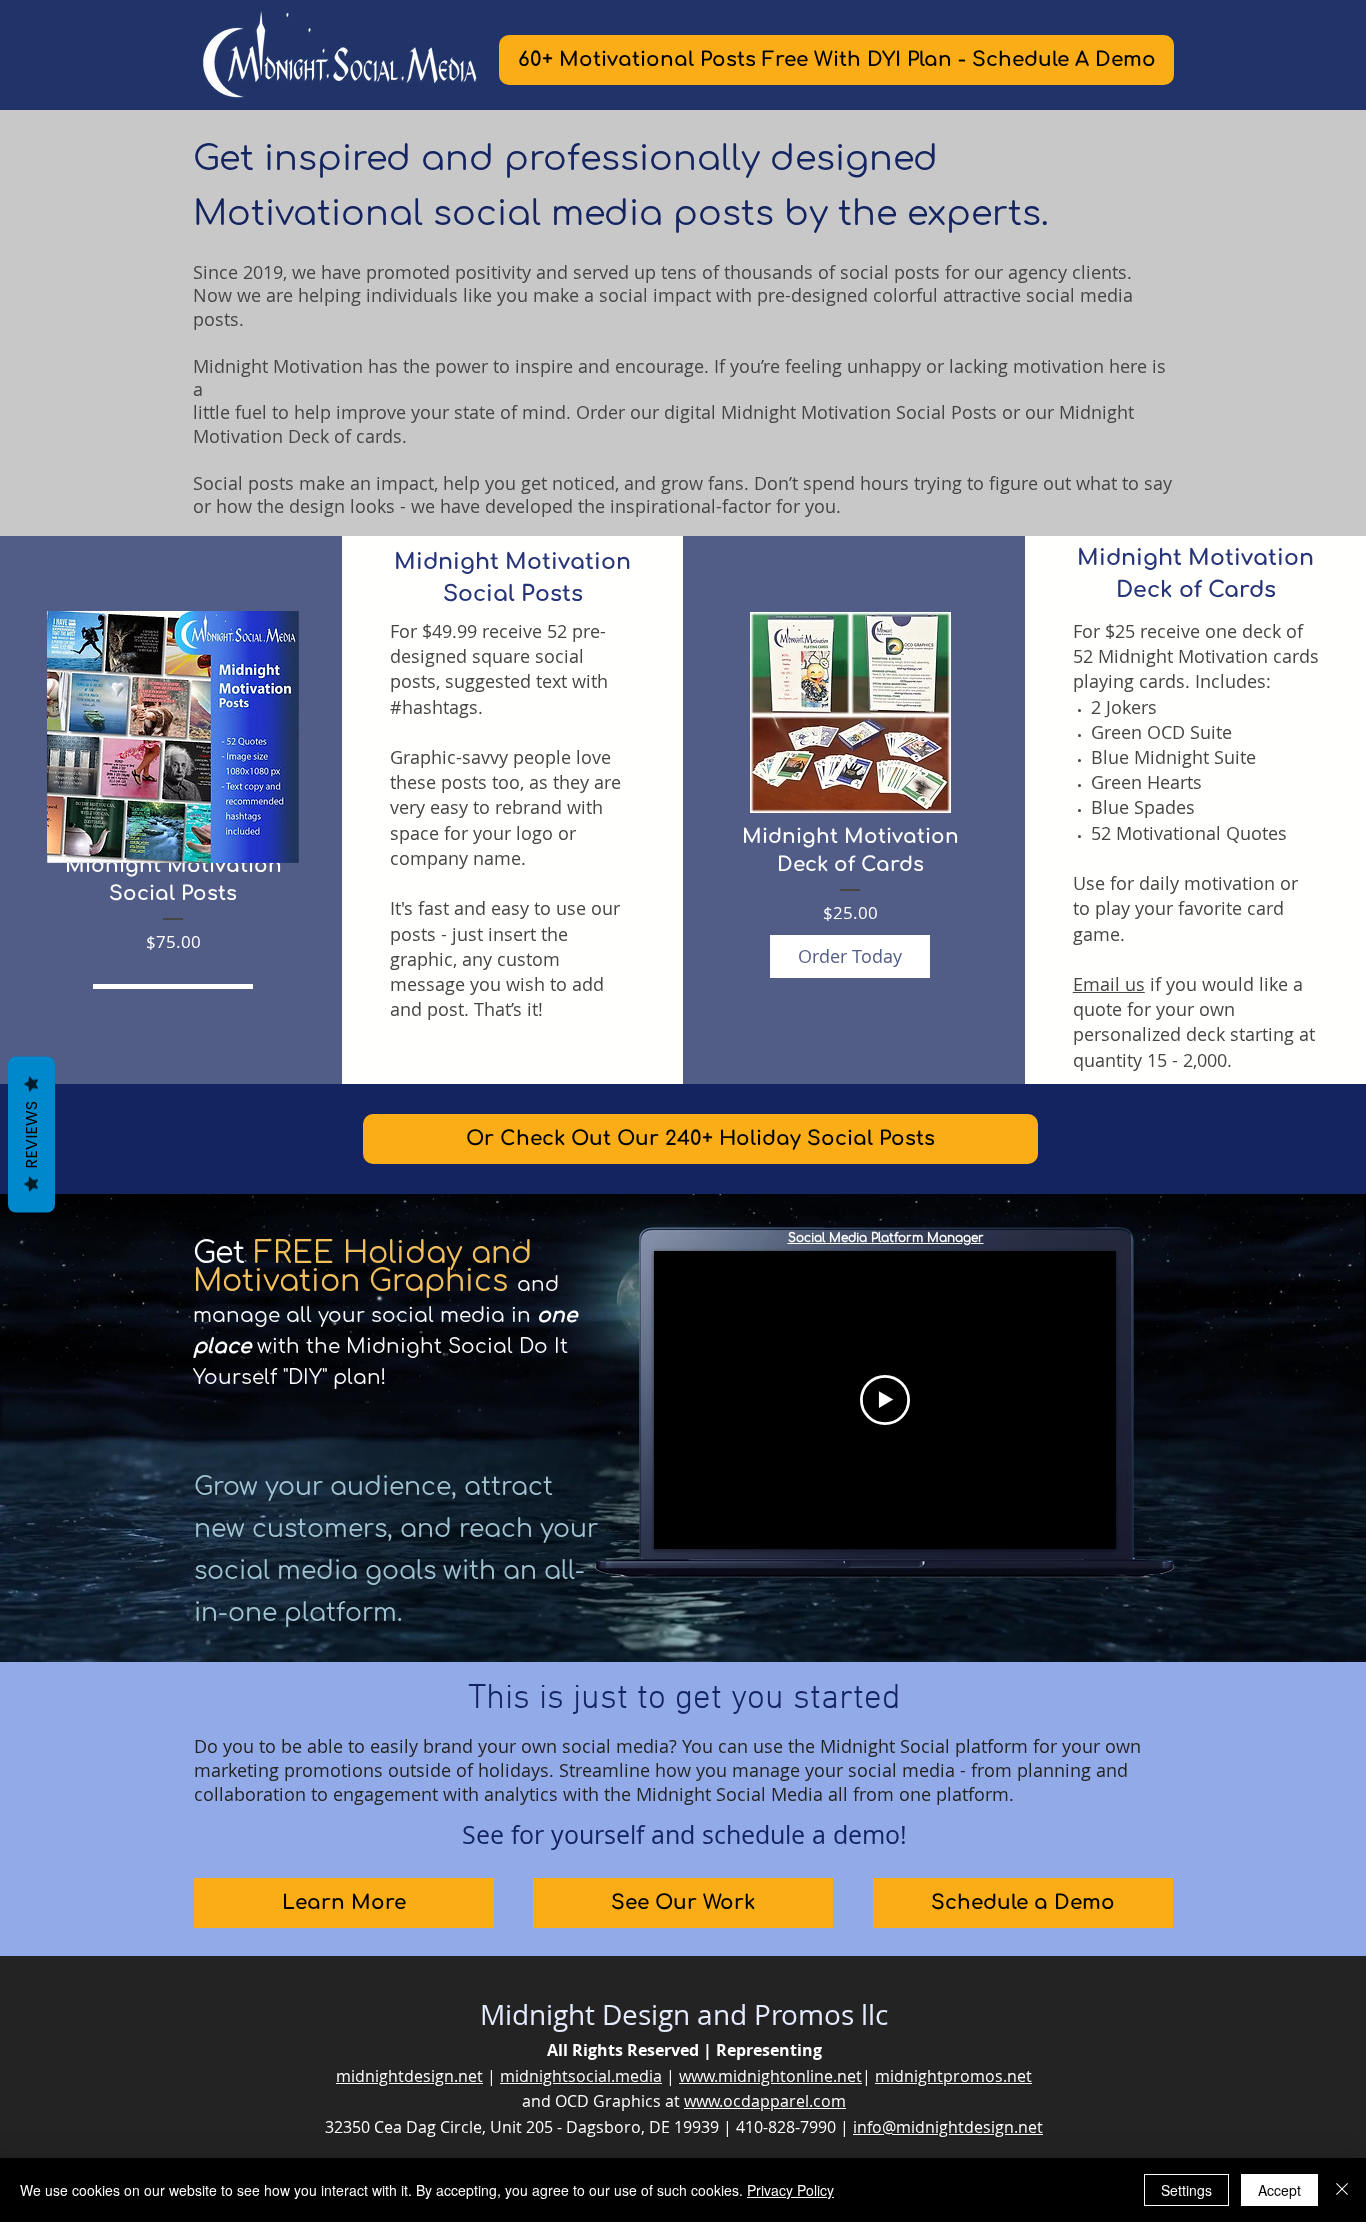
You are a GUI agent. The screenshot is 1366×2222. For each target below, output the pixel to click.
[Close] (1342, 2190)
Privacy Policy (790, 2190)
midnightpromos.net (953, 2076)
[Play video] (885, 1400)
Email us (1109, 984)
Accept (1279, 2190)
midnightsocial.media (581, 2076)
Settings (1186, 2190)
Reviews (31, 1135)
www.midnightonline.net (770, 2076)
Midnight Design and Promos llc (684, 2014)
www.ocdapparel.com (765, 2101)
